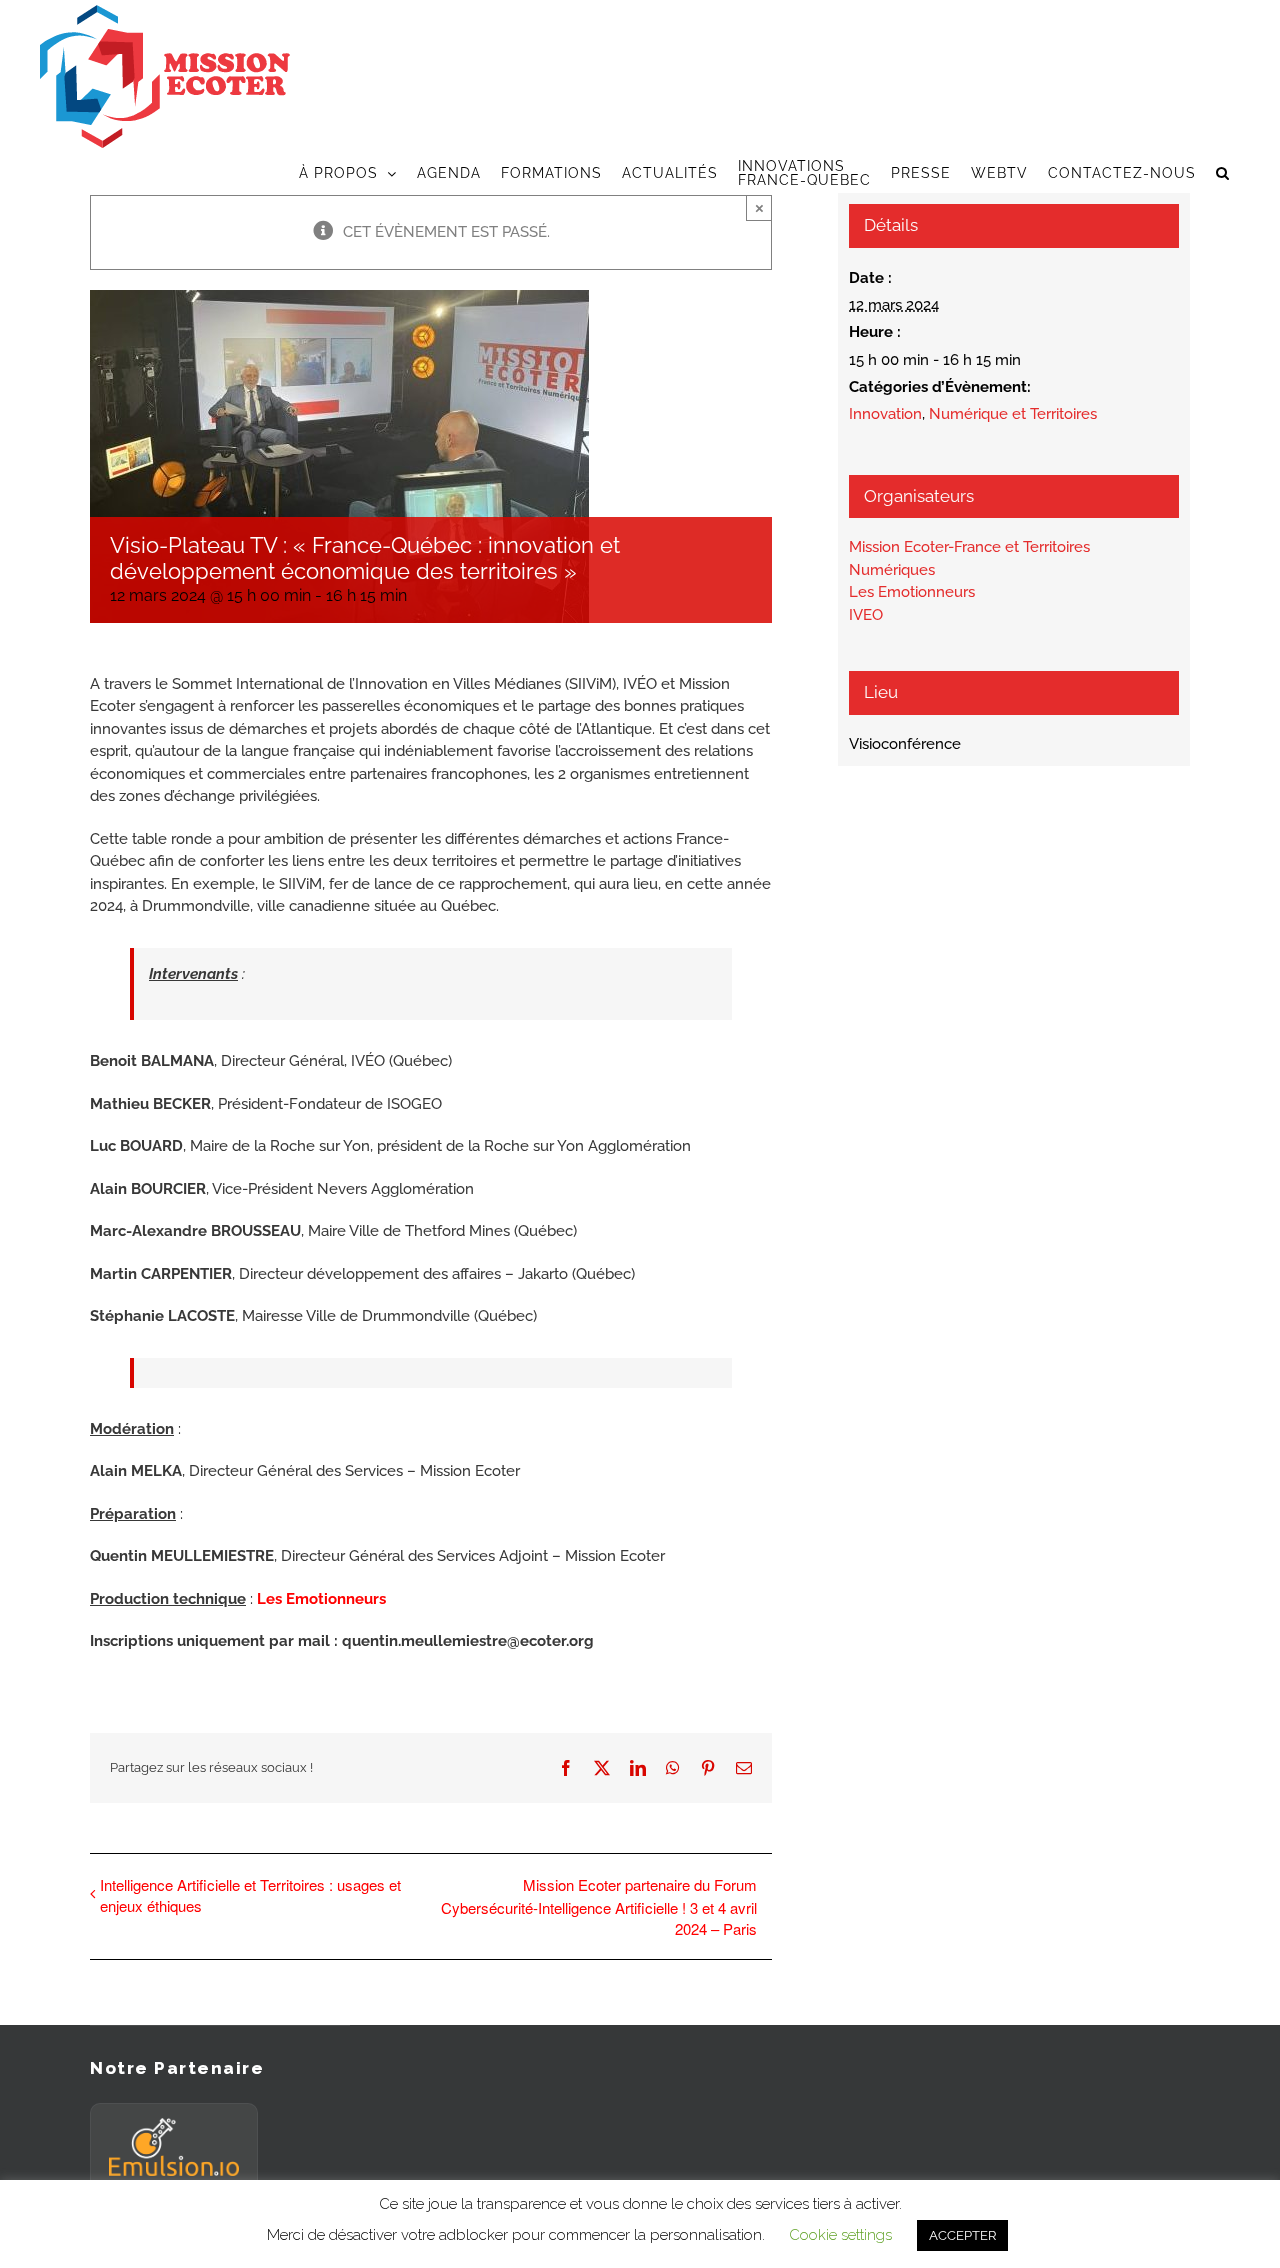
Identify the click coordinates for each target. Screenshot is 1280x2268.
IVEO (866, 615)
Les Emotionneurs (321, 1599)
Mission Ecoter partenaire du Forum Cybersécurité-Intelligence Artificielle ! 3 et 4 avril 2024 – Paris (599, 1906)
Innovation (885, 414)
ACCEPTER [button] (962, 2235)
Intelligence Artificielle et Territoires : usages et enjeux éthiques (250, 1895)
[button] (1223, 173)
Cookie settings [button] (840, 2235)
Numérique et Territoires (1013, 414)
